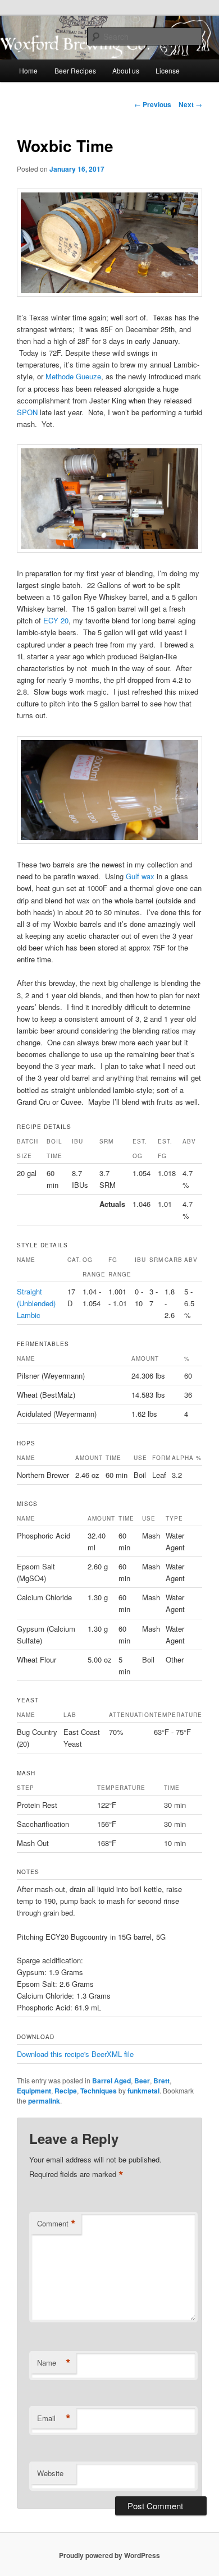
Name (54, 2363)
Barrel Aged (111, 2081)
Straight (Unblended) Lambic (36, 1303)
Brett (161, 2081)
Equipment (34, 2091)
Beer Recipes (75, 70)
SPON (27, 412)
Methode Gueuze (73, 376)
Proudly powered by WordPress (109, 2555)
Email (54, 2418)
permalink (44, 2101)
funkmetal (143, 2091)
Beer (142, 2081)
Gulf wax (140, 876)
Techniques (99, 2091)
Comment (56, 2224)
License (168, 70)
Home (28, 70)
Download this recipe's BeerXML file (75, 2054)
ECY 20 (56, 620)
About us (126, 70)
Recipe (66, 2091)
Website (50, 2473)
